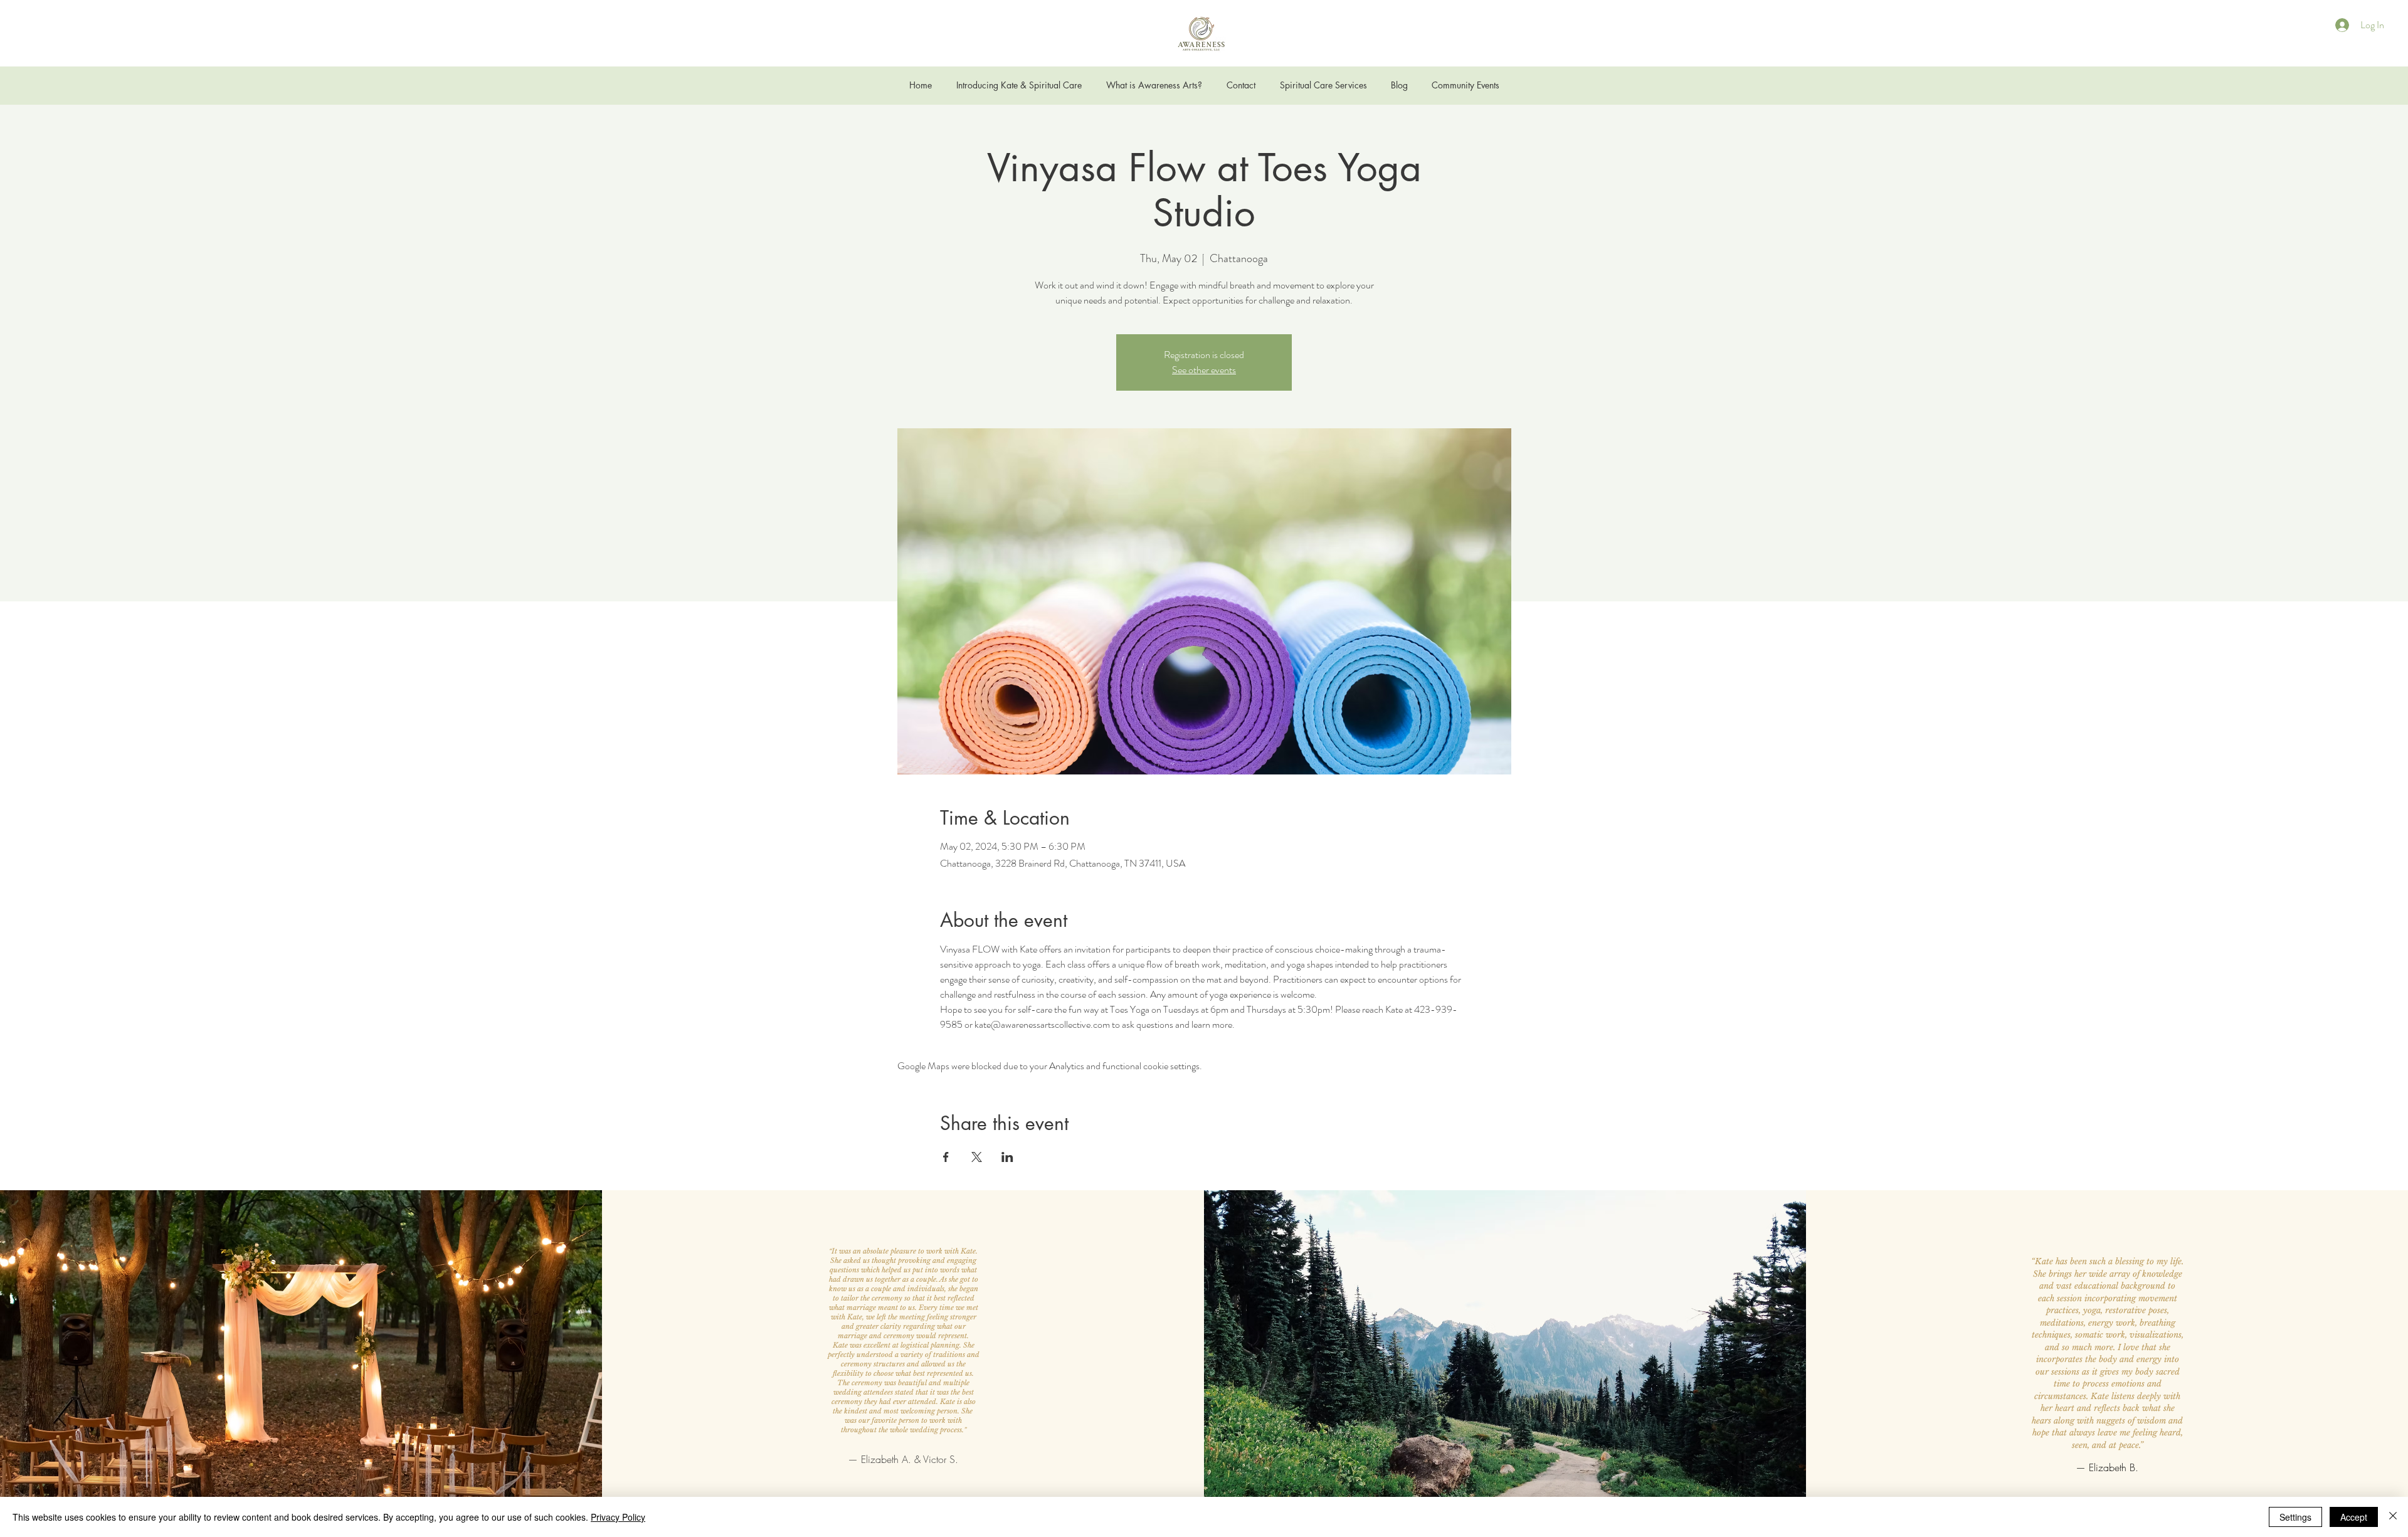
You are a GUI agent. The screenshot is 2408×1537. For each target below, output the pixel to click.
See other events (1204, 370)
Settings (2295, 1517)
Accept (2354, 1517)
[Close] (2393, 1517)
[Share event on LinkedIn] (1007, 1157)
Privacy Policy (618, 1517)
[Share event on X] (977, 1157)
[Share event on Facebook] (946, 1157)
